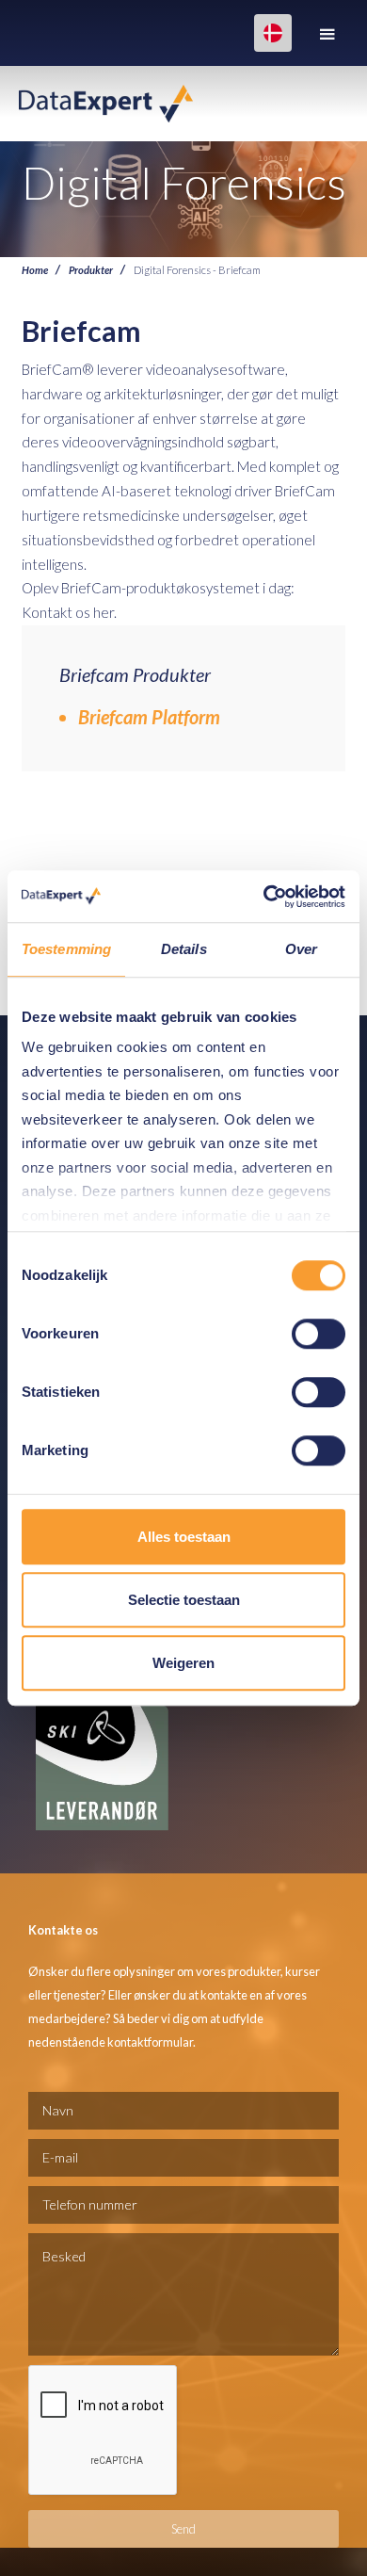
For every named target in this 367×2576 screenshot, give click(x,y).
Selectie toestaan (184, 1600)
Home (35, 269)
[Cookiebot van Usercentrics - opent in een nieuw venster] (264, 897)
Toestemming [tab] (66, 949)
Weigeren (183, 1663)
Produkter (91, 269)
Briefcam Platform (149, 717)
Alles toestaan (184, 1537)
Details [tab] (184, 949)
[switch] (319, 1334)
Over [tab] (301, 949)
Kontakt (47, 612)
